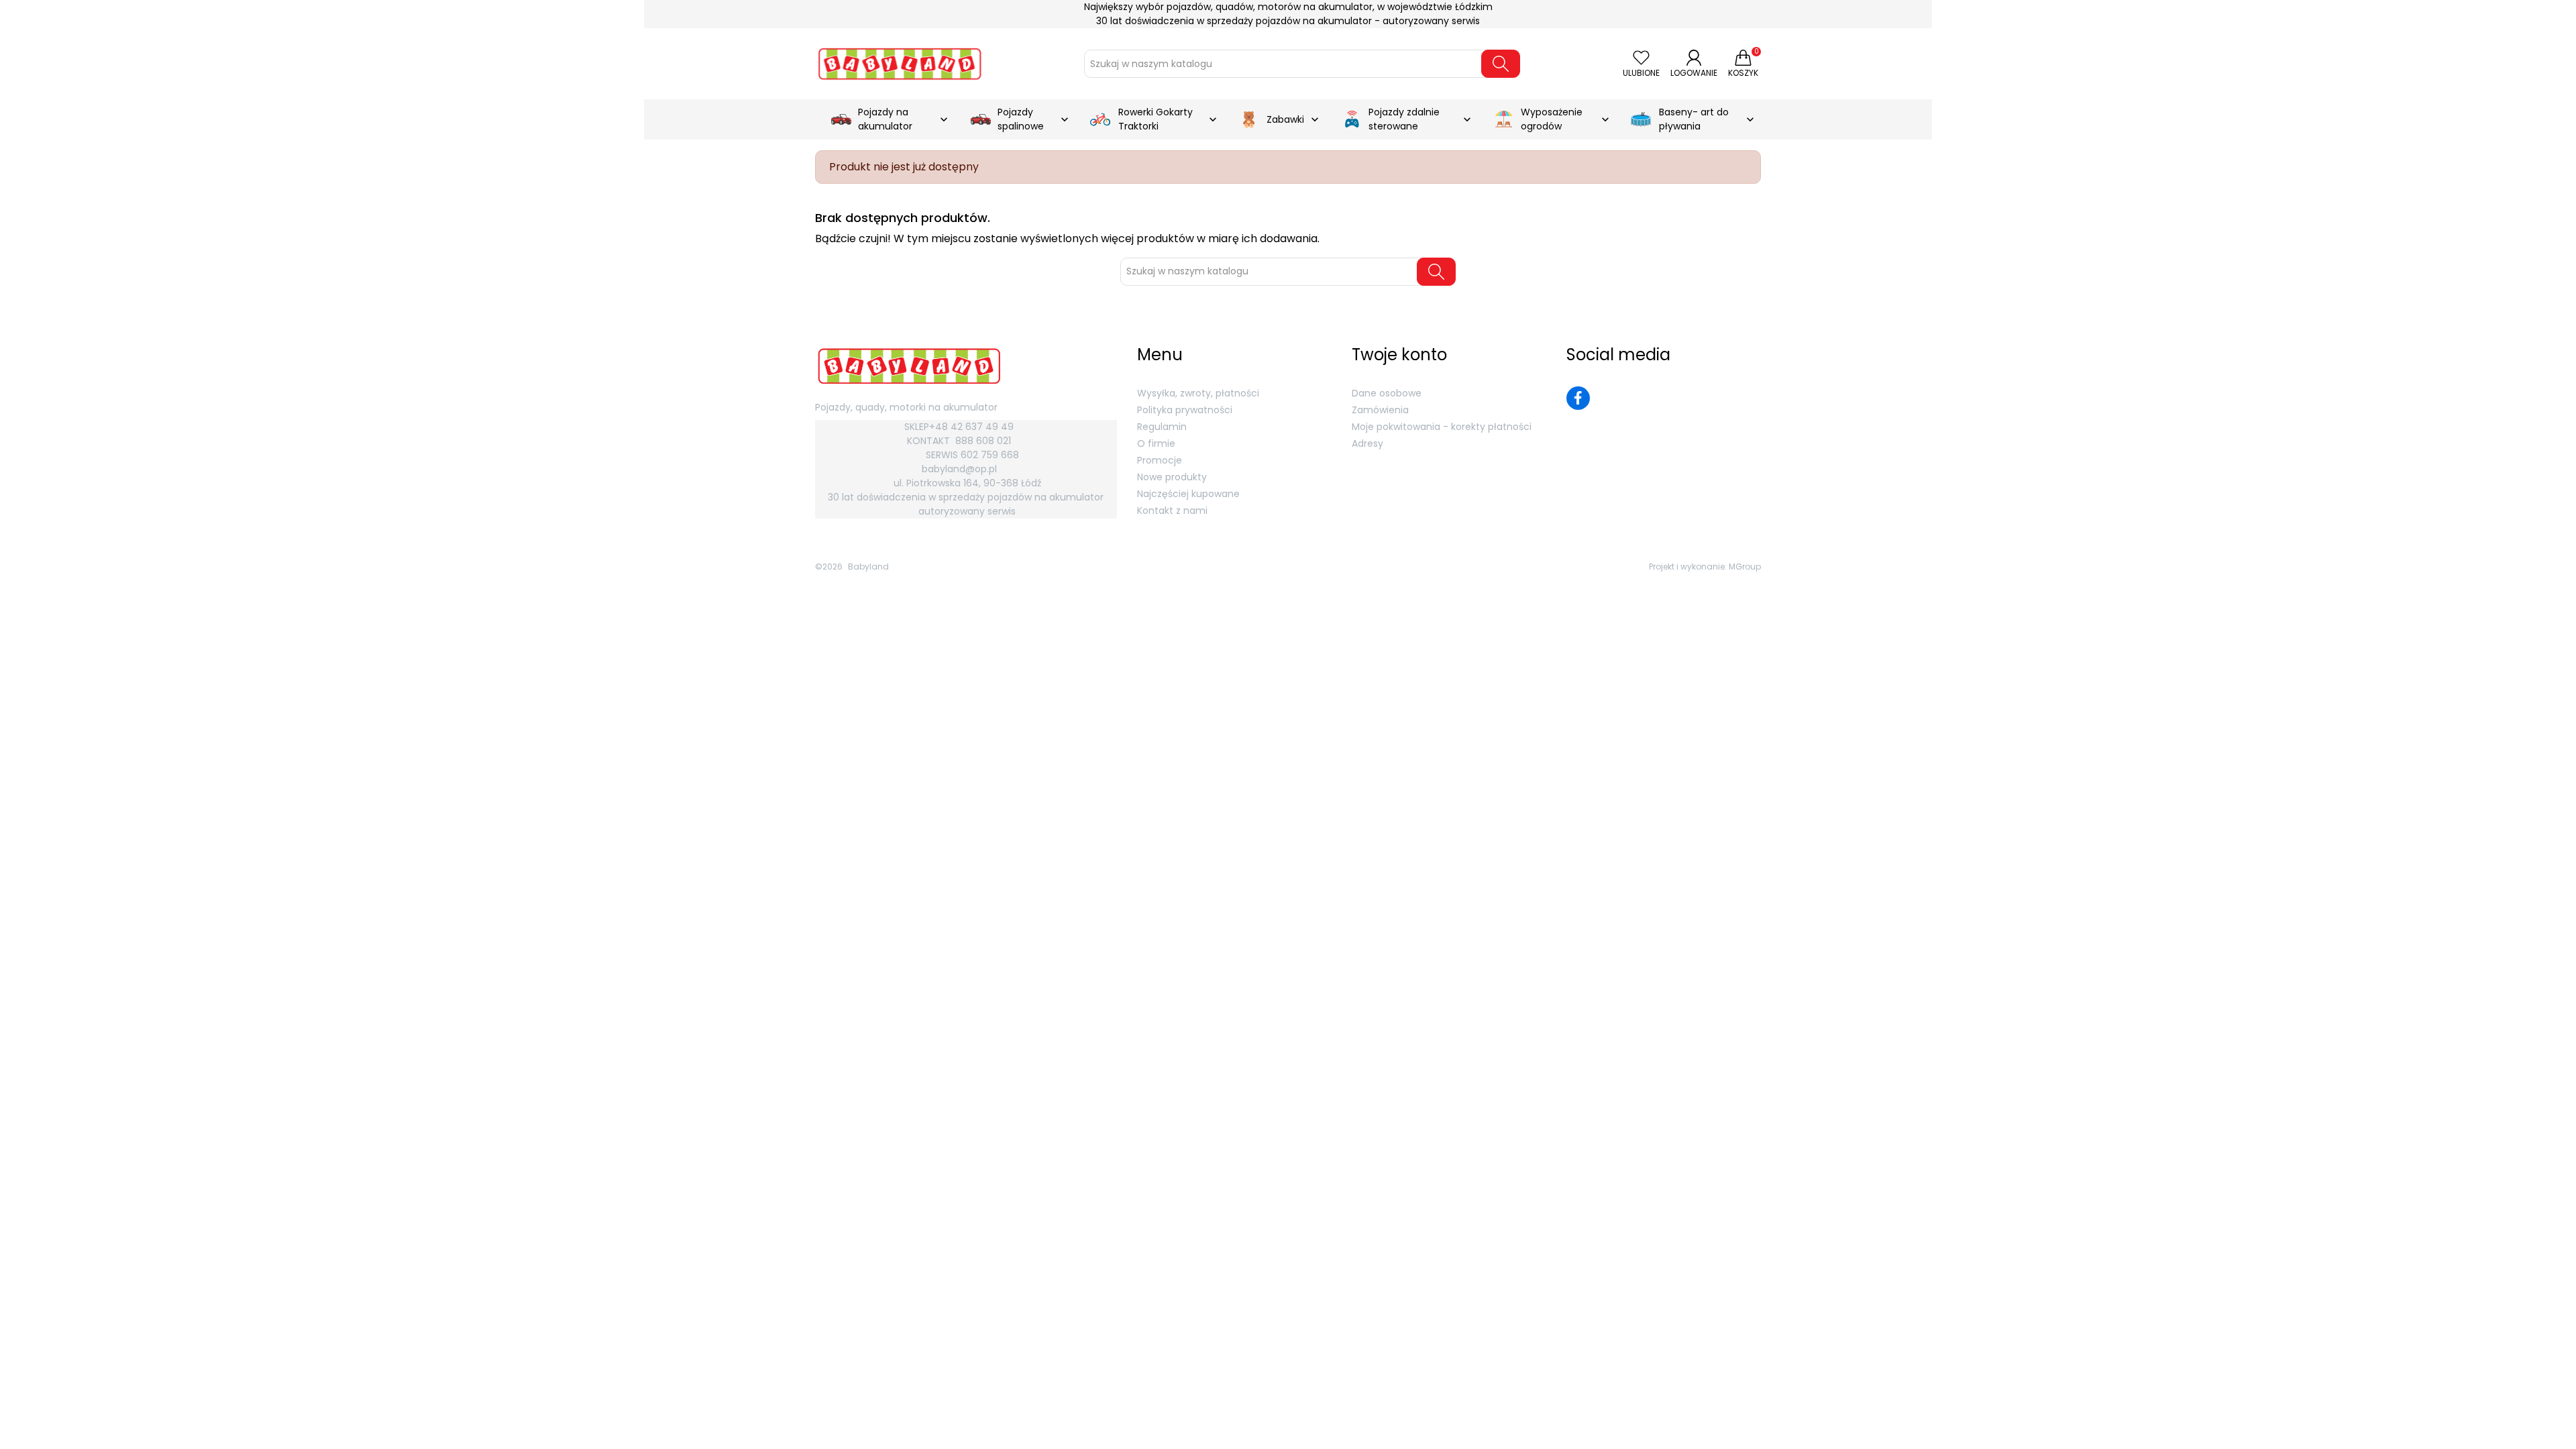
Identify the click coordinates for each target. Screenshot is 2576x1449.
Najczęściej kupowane (1188, 494)
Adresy (1367, 443)
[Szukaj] (1501, 64)
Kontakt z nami (1172, 511)
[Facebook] (1578, 398)
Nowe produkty (1172, 477)
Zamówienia (1380, 410)
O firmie (1156, 443)
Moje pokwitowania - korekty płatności (1442, 427)
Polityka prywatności (1185, 410)
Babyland (868, 567)
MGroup (1745, 567)
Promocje (1160, 460)
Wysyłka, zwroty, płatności (1198, 393)
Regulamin (1162, 427)
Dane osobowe (1387, 393)
